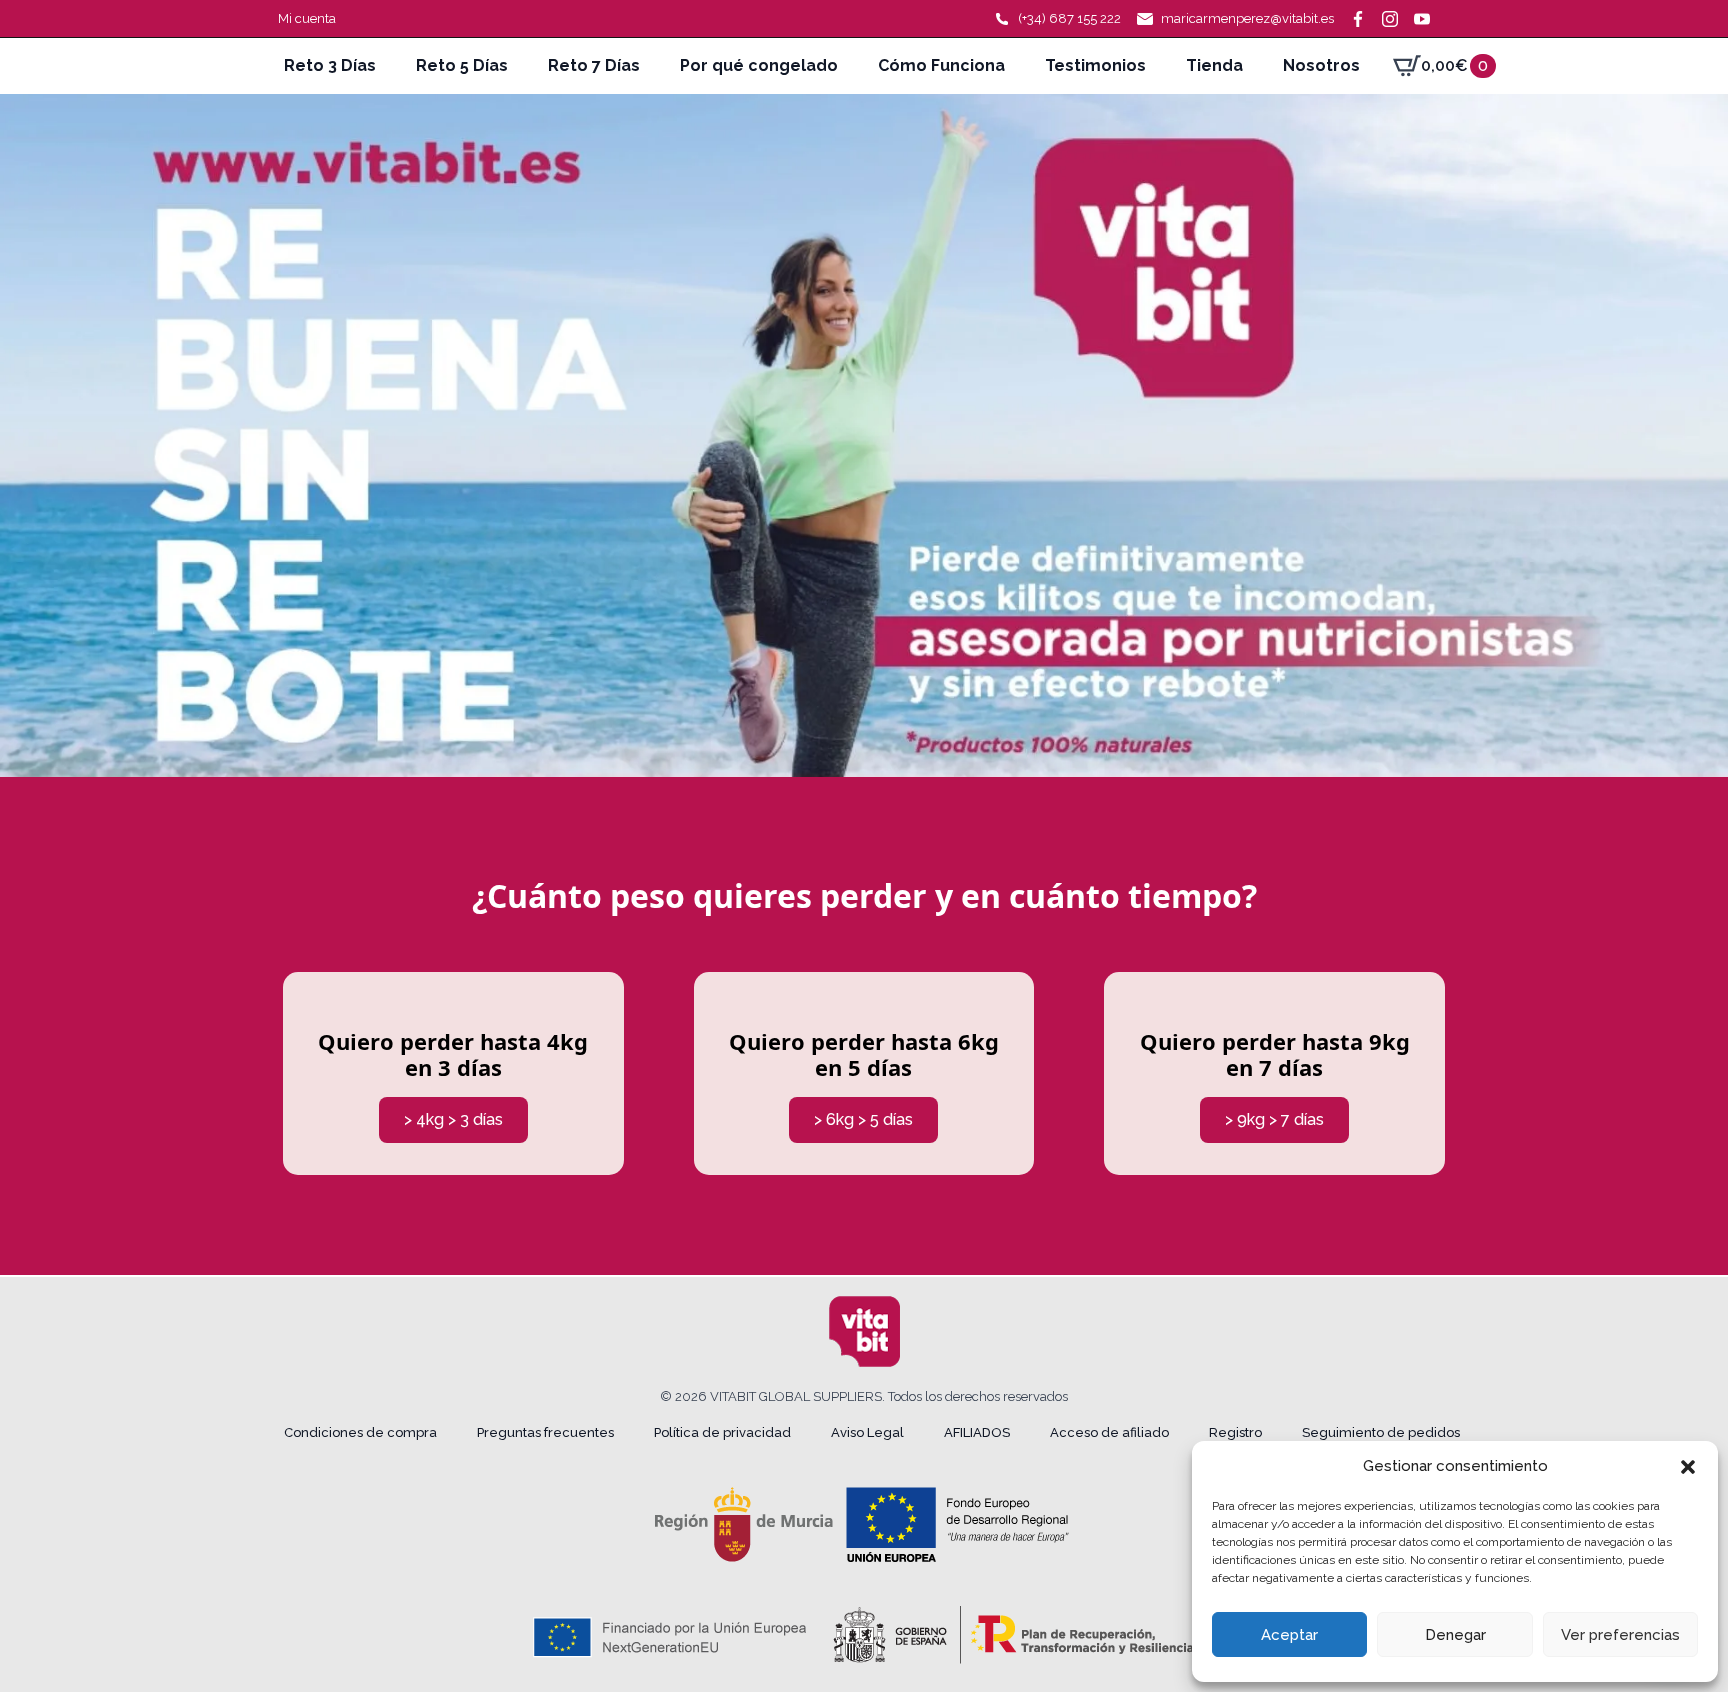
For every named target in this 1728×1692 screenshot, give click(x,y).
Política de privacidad (722, 1432)
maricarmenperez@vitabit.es (1247, 18)
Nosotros (1321, 65)
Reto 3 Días (330, 65)
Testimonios (1095, 65)
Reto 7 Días (594, 65)
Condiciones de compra (360, 1432)
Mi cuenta (307, 18)
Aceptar (1289, 1635)
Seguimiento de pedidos (1381, 1432)
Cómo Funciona (941, 65)
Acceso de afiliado (1109, 1432)
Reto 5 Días (462, 65)
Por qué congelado (759, 65)
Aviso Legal (867, 1432)
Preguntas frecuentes (545, 1432)
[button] (1688, 1467)
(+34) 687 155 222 (1069, 18)
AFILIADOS (977, 1432)
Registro (1235, 1432)
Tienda (1214, 65)
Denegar (1455, 1635)
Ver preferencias (1620, 1635)
